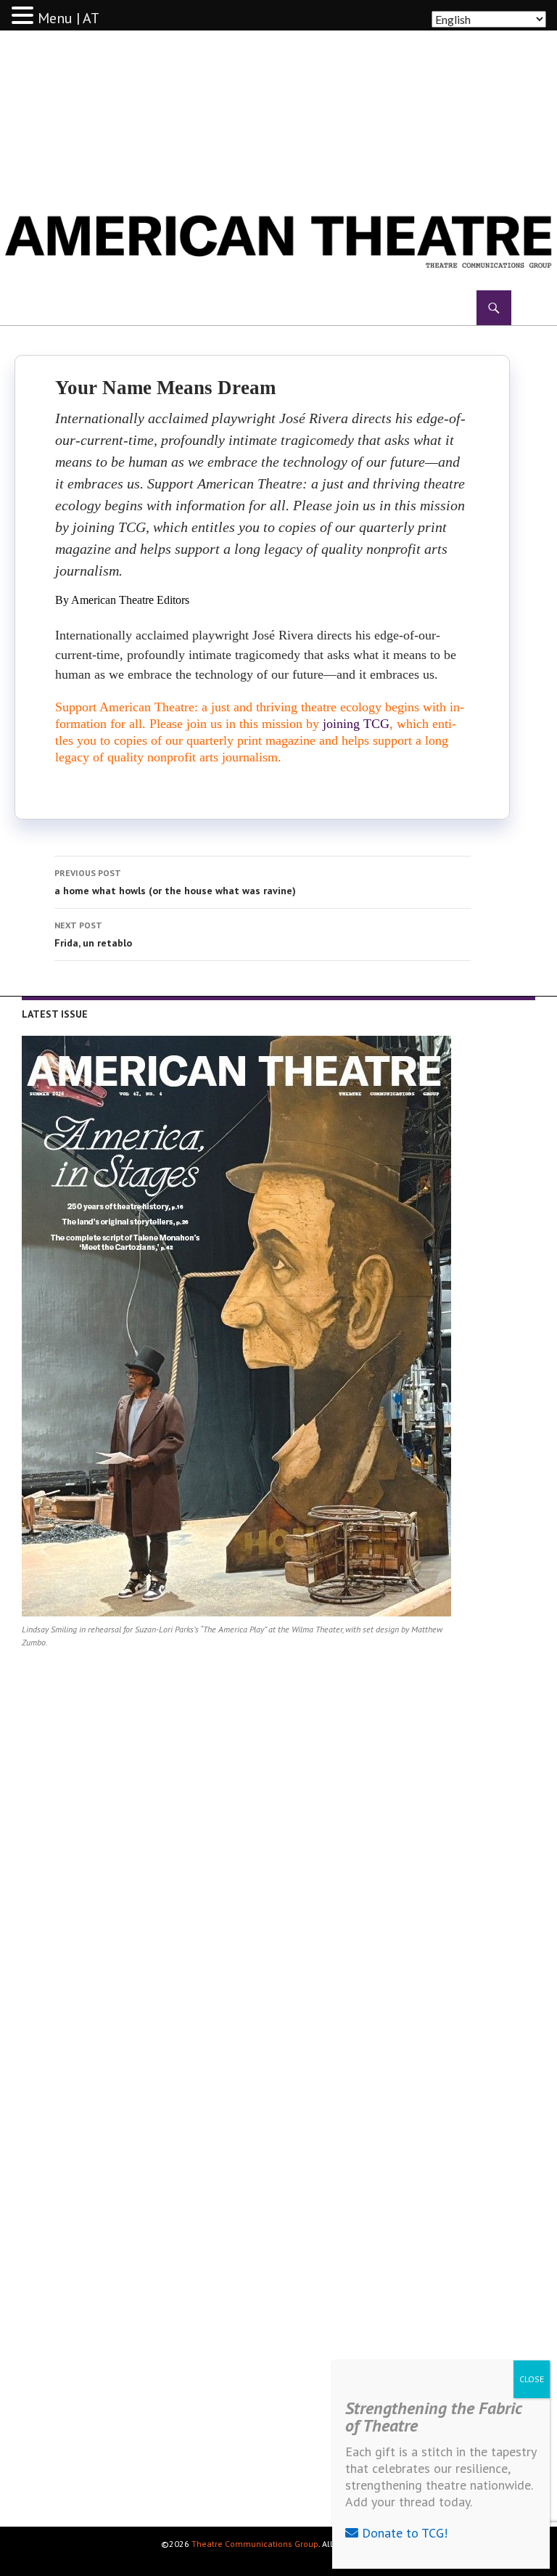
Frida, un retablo (93, 935)
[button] (25, 16)
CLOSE (532, 2379)
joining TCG (356, 724)
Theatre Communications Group (255, 2544)
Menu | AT (69, 18)
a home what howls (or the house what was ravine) (175, 882)
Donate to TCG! (403, 2533)
